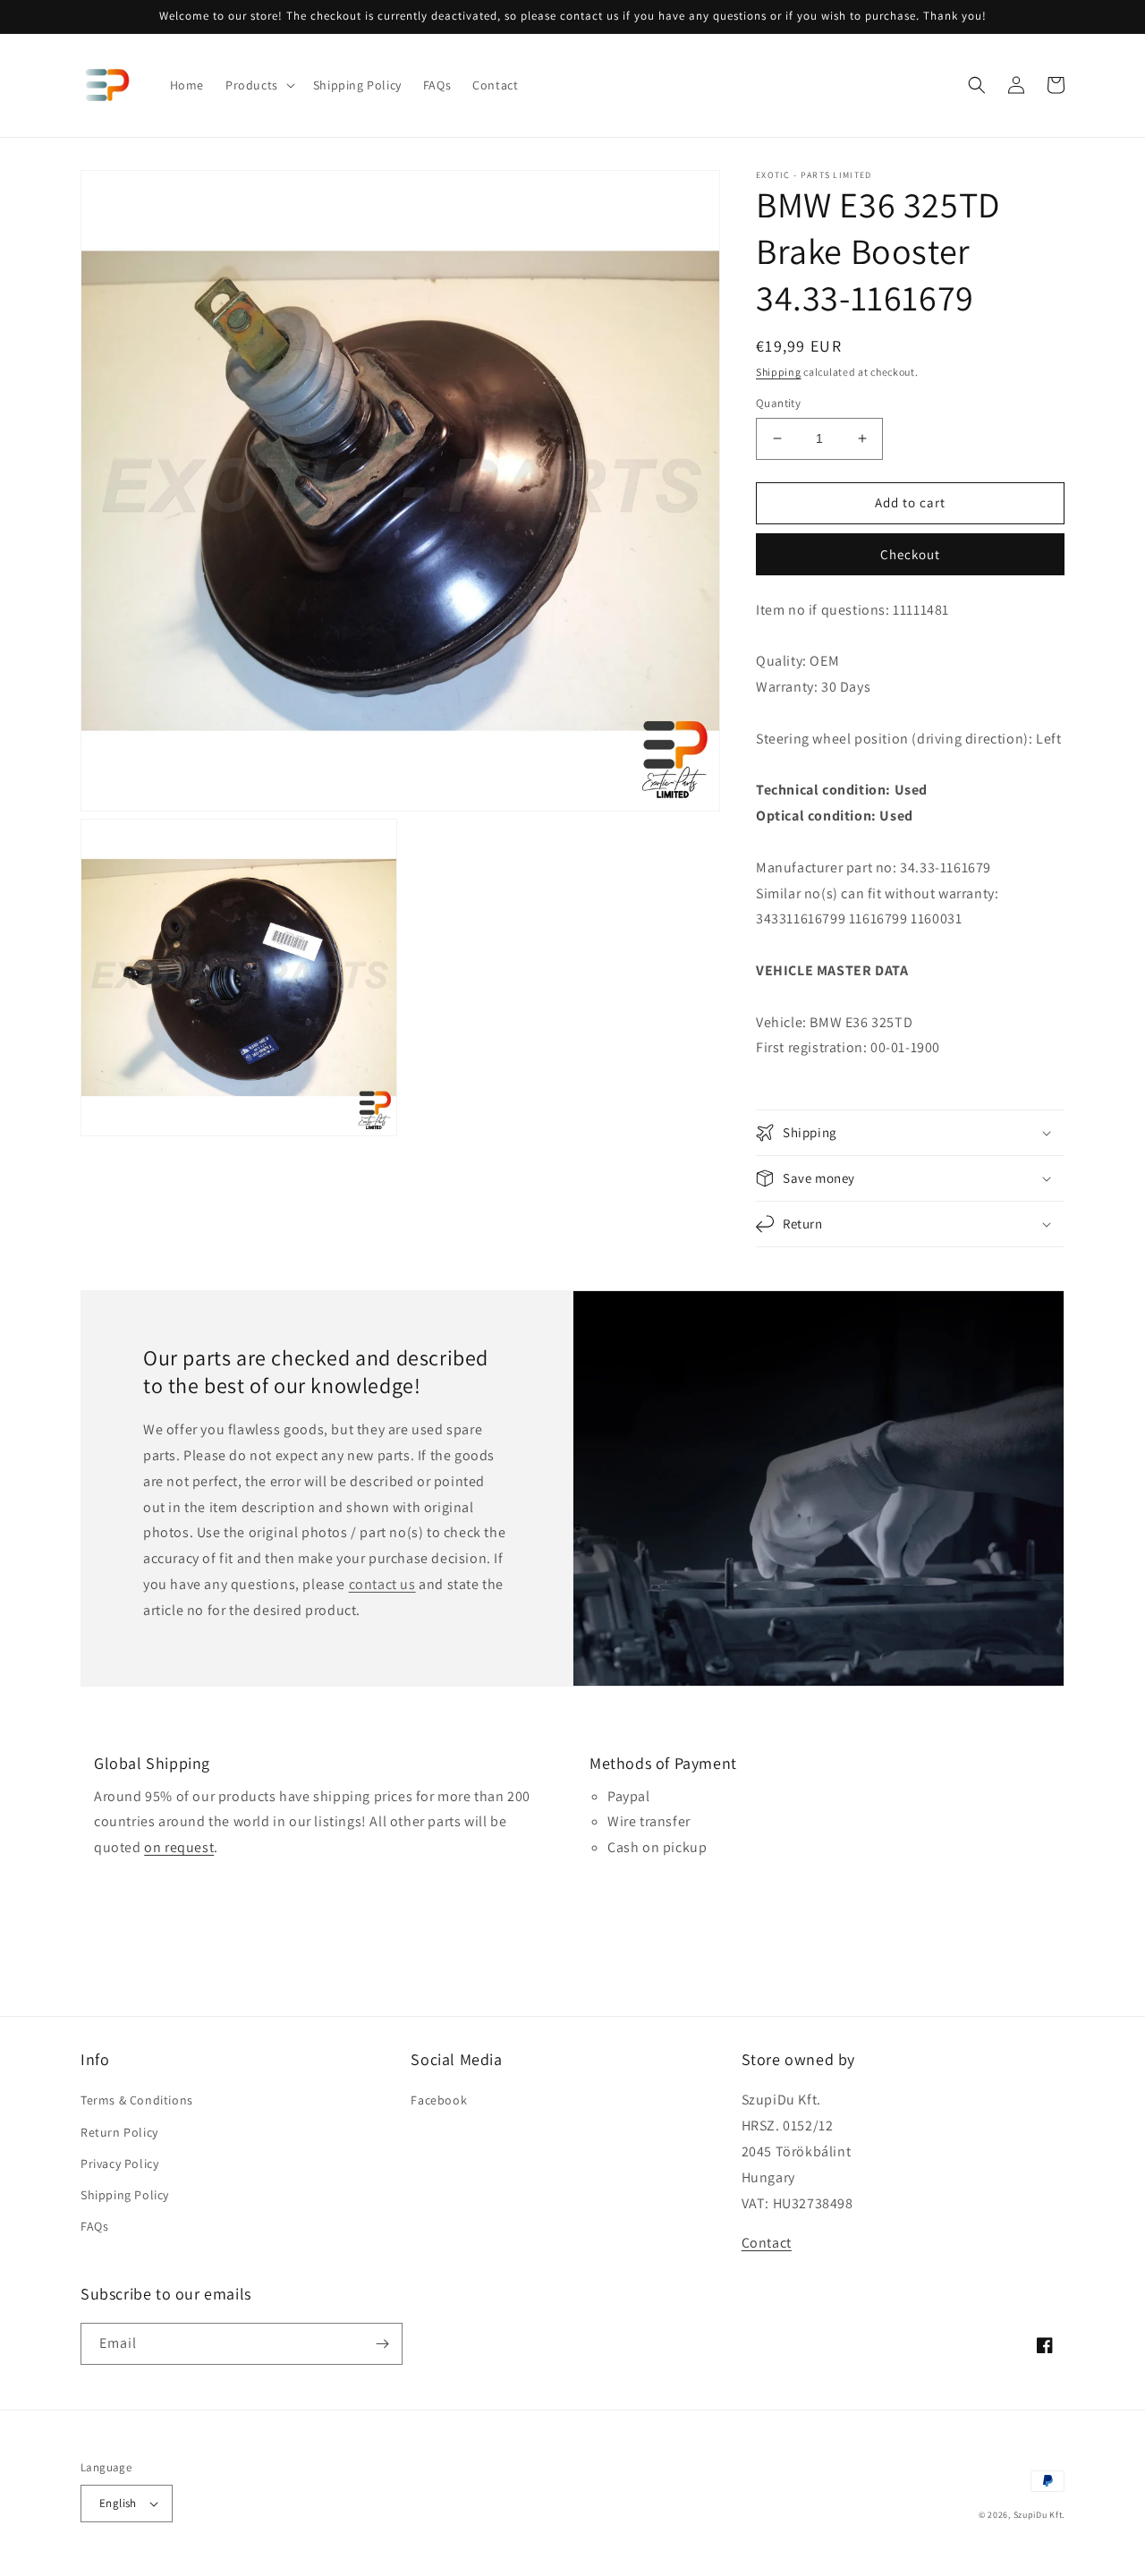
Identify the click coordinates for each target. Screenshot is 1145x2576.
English (118, 2503)
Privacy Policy (119, 2164)
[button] (259, 85)
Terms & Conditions (137, 2100)
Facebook (439, 2100)
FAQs (94, 2226)
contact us (382, 1584)
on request (179, 1847)
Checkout (910, 554)
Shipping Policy (125, 2195)
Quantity (778, 403)
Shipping (779, 372)
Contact (767, 2243)
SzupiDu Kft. (1039, 2515)
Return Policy (119, 2132)
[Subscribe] (382, 2344)
